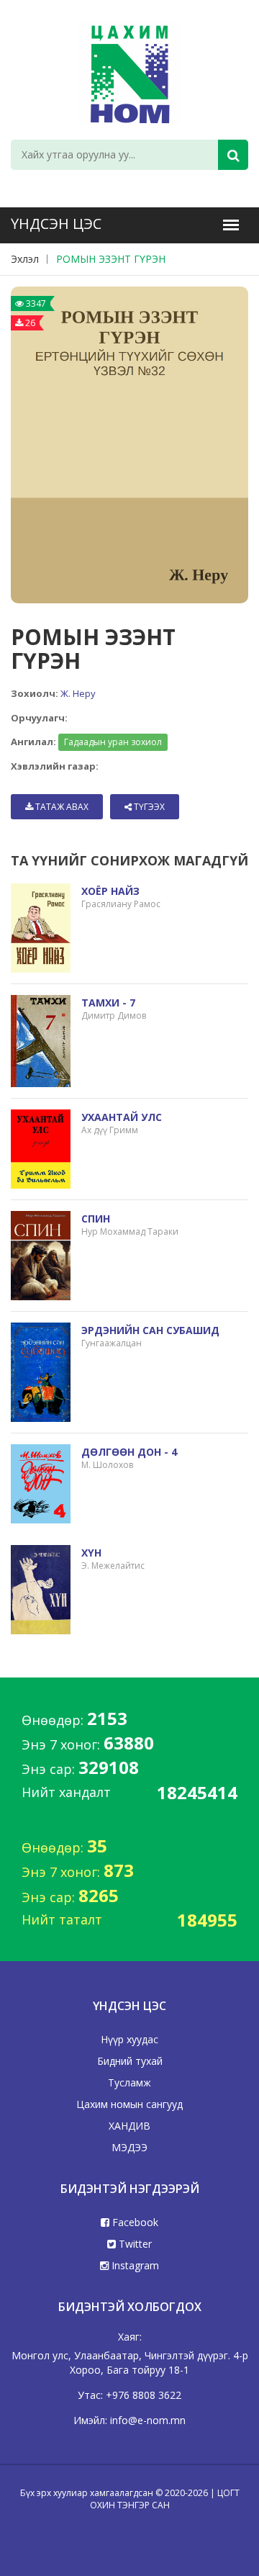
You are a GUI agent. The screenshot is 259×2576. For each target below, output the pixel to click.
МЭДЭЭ (129, 2147)
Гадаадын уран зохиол (113, 742)
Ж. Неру (78, 693)
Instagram (134, 2265)
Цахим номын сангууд (129, 2104)
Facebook (134, 2222)
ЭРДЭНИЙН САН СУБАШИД (150, 1330)
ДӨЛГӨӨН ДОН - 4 (129, 1452)
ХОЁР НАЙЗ (110, 891)
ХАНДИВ (129, 2126)
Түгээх (148, 807)
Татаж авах (61, 807)
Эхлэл (25, 259)
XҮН (91, 1553)
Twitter (134, 2244)
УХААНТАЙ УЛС (122, 1117)
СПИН (96, 1219)
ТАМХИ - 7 (108, 1003)
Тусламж (129, 2082)
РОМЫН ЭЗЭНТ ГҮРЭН (111, 259)
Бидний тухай (130, 2061)
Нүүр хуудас (129, 2039)
